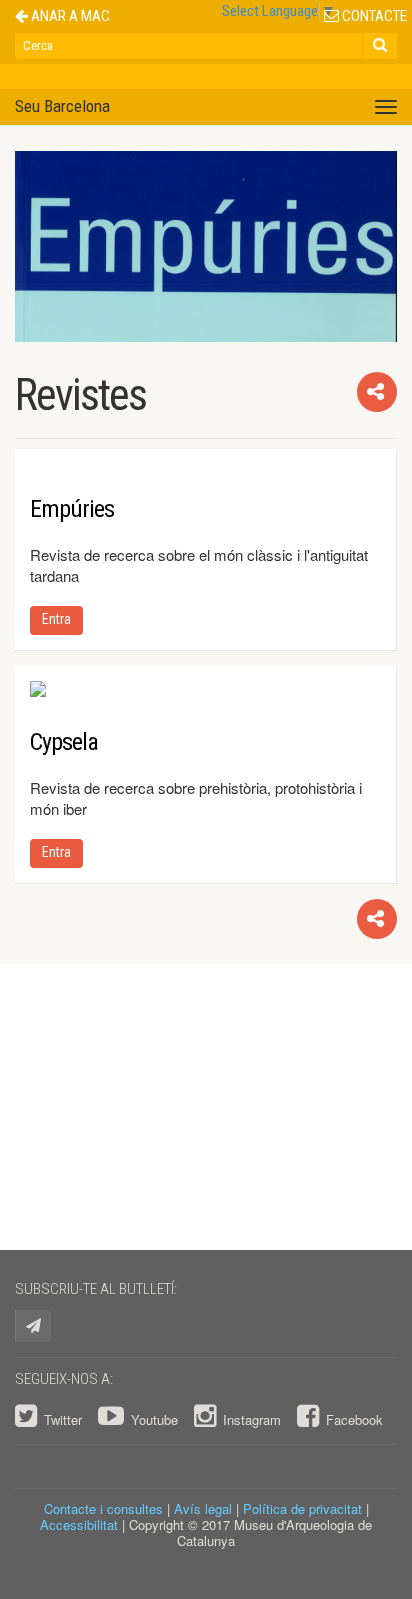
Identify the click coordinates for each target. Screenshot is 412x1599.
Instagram (252, 1419)
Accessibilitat (79, 1524)
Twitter (63, 1419)
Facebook (352, 1419)
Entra (56, 619)
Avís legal (203, 1508)
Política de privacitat (302, 1508)
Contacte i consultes (103, 1508)
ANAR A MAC (69, 16)
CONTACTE (373, 16)
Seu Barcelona (62, 106)
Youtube (154, 1419)
